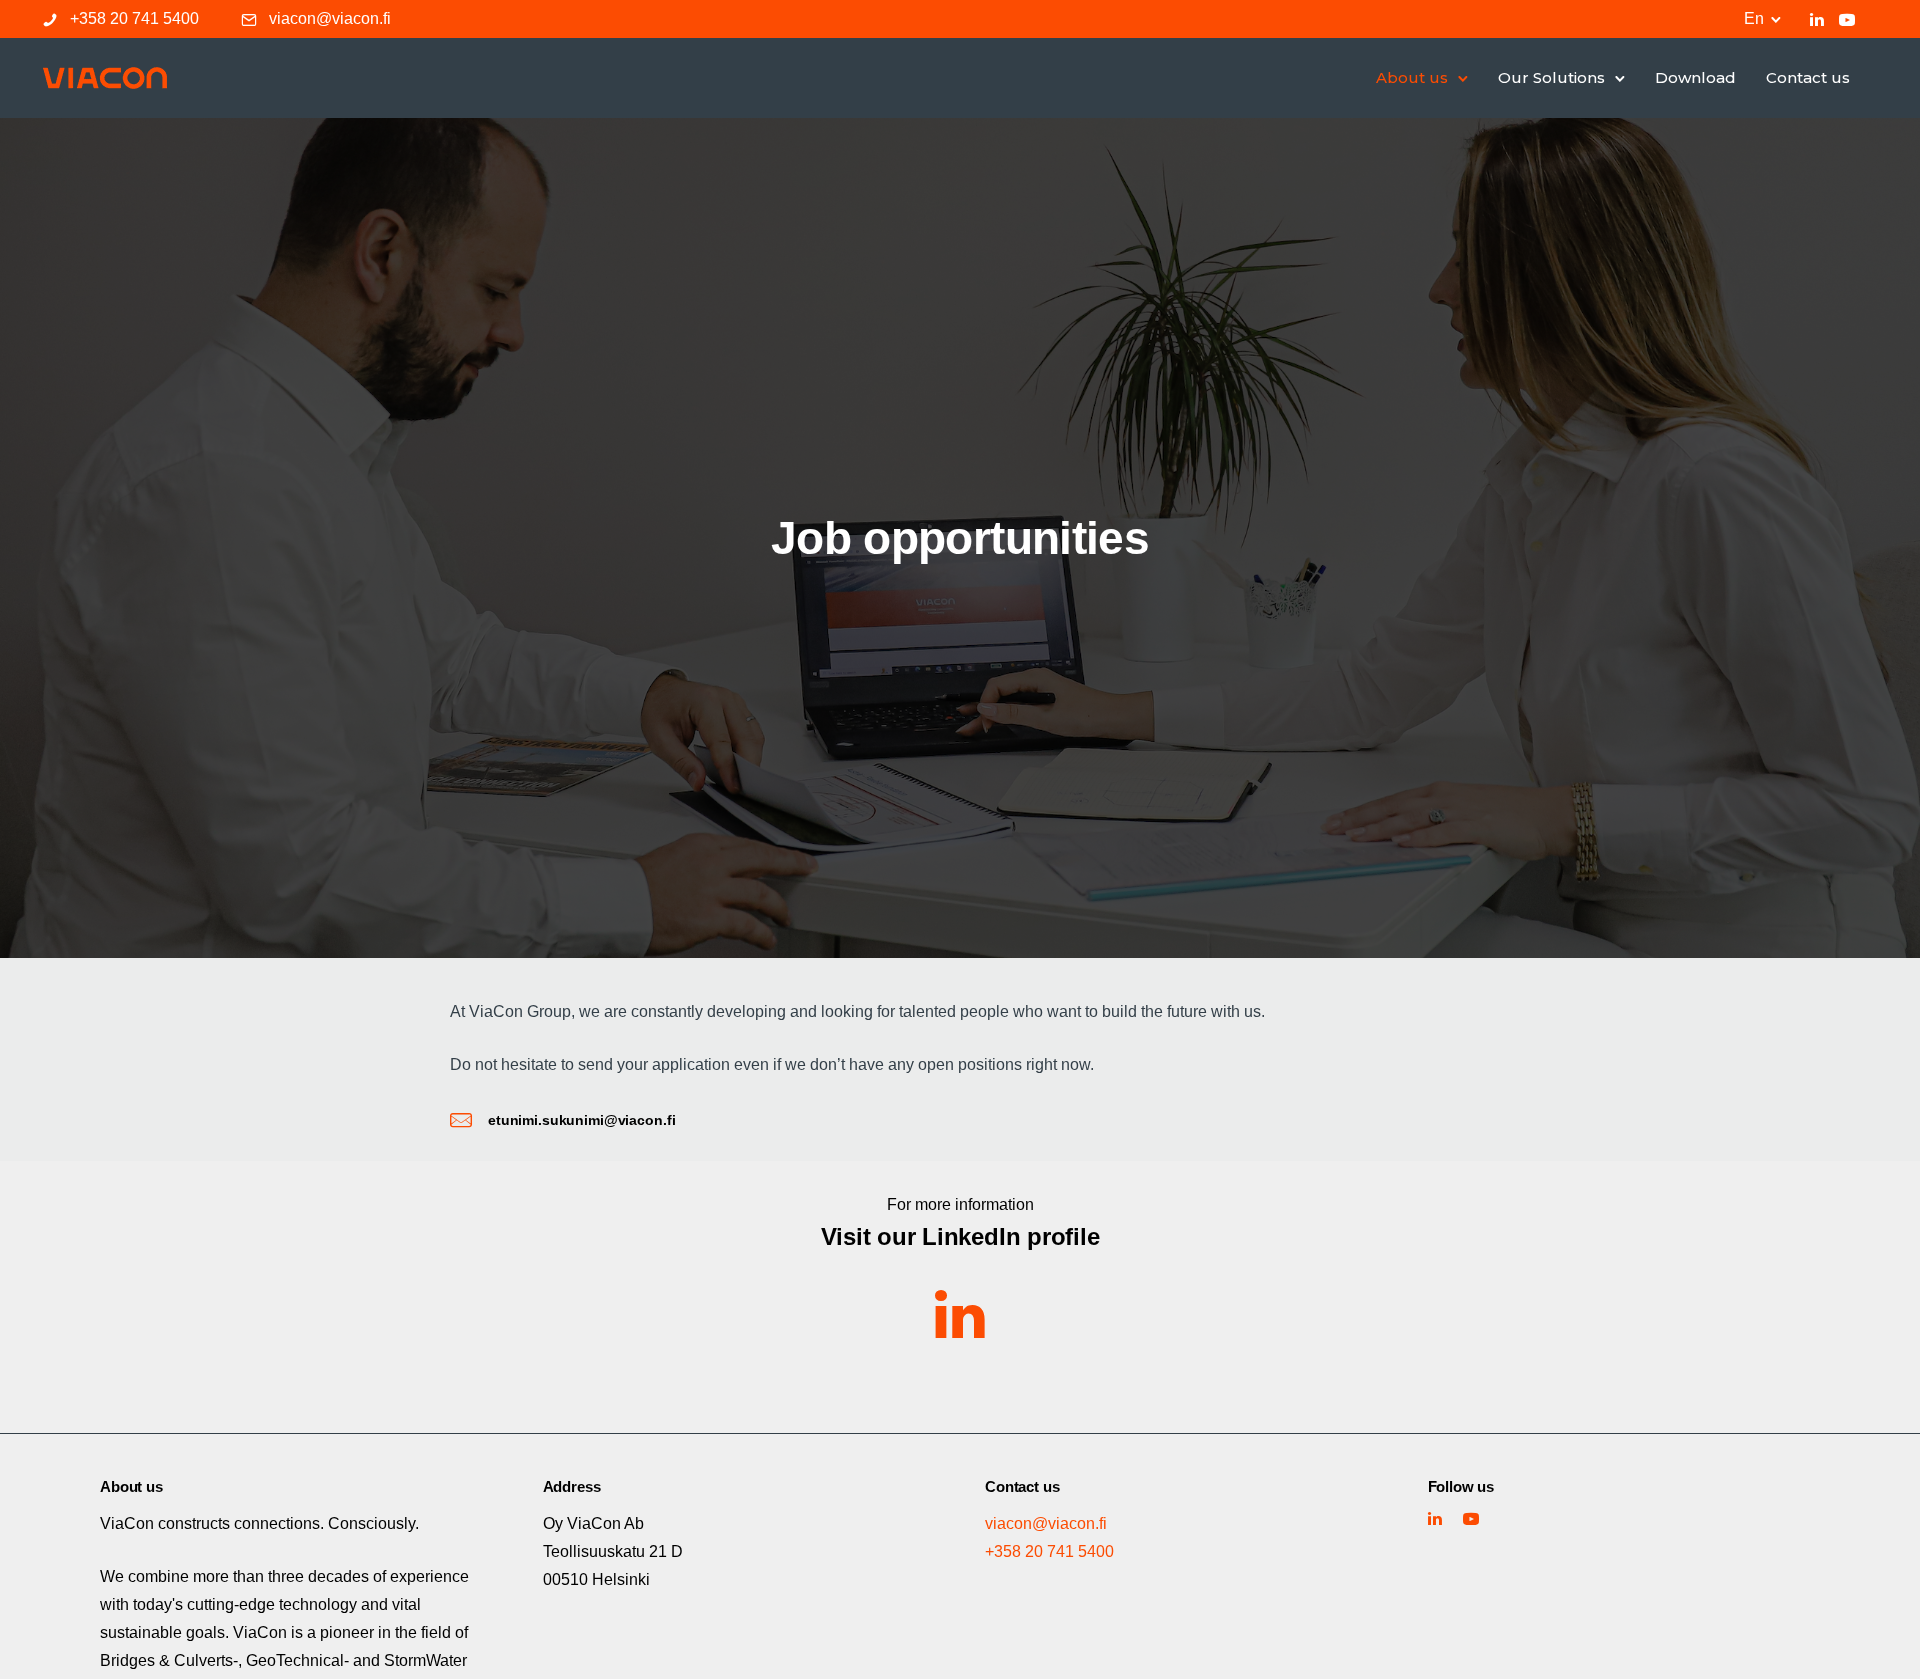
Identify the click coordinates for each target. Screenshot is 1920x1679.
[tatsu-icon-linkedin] (1817, 19)
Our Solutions (1551, 77)
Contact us (1808, 77)
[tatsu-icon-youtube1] (1847, 19)
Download (1695, 77)
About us (1412, 77)
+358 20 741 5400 (134, 18)
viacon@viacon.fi (330, 18)
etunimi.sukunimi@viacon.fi (581, 1120)
